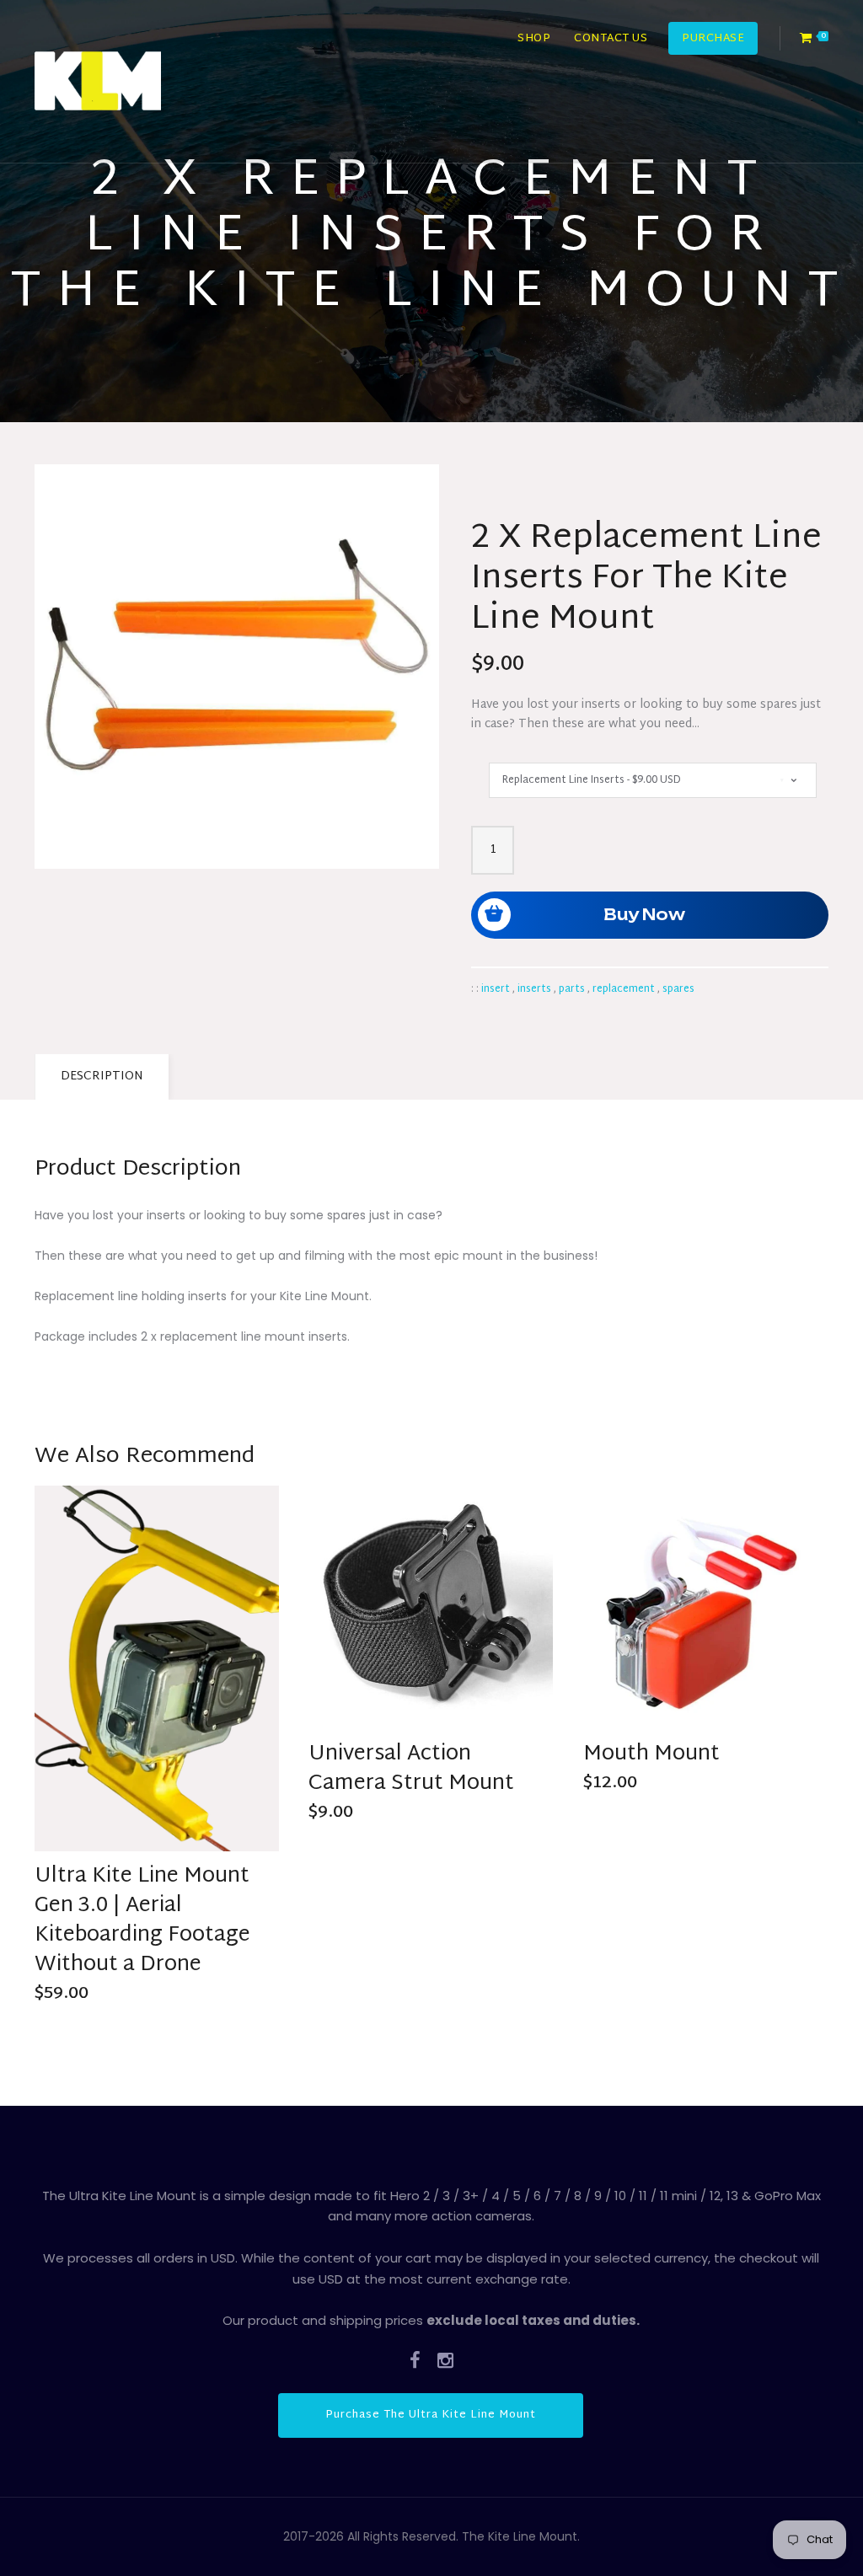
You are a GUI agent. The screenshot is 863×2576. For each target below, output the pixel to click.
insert (496, 989)
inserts (534, 989)
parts (572, 989)
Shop (534, 39)
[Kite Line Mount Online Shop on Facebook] (415, 2360)
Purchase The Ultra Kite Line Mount (431, 2415)
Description (102, 1076)
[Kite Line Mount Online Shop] (98, 81)
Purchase (713, 39)
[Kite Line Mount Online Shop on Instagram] (445, 2360)
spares (678, 989)
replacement (624, 989)
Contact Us (611, 39)
